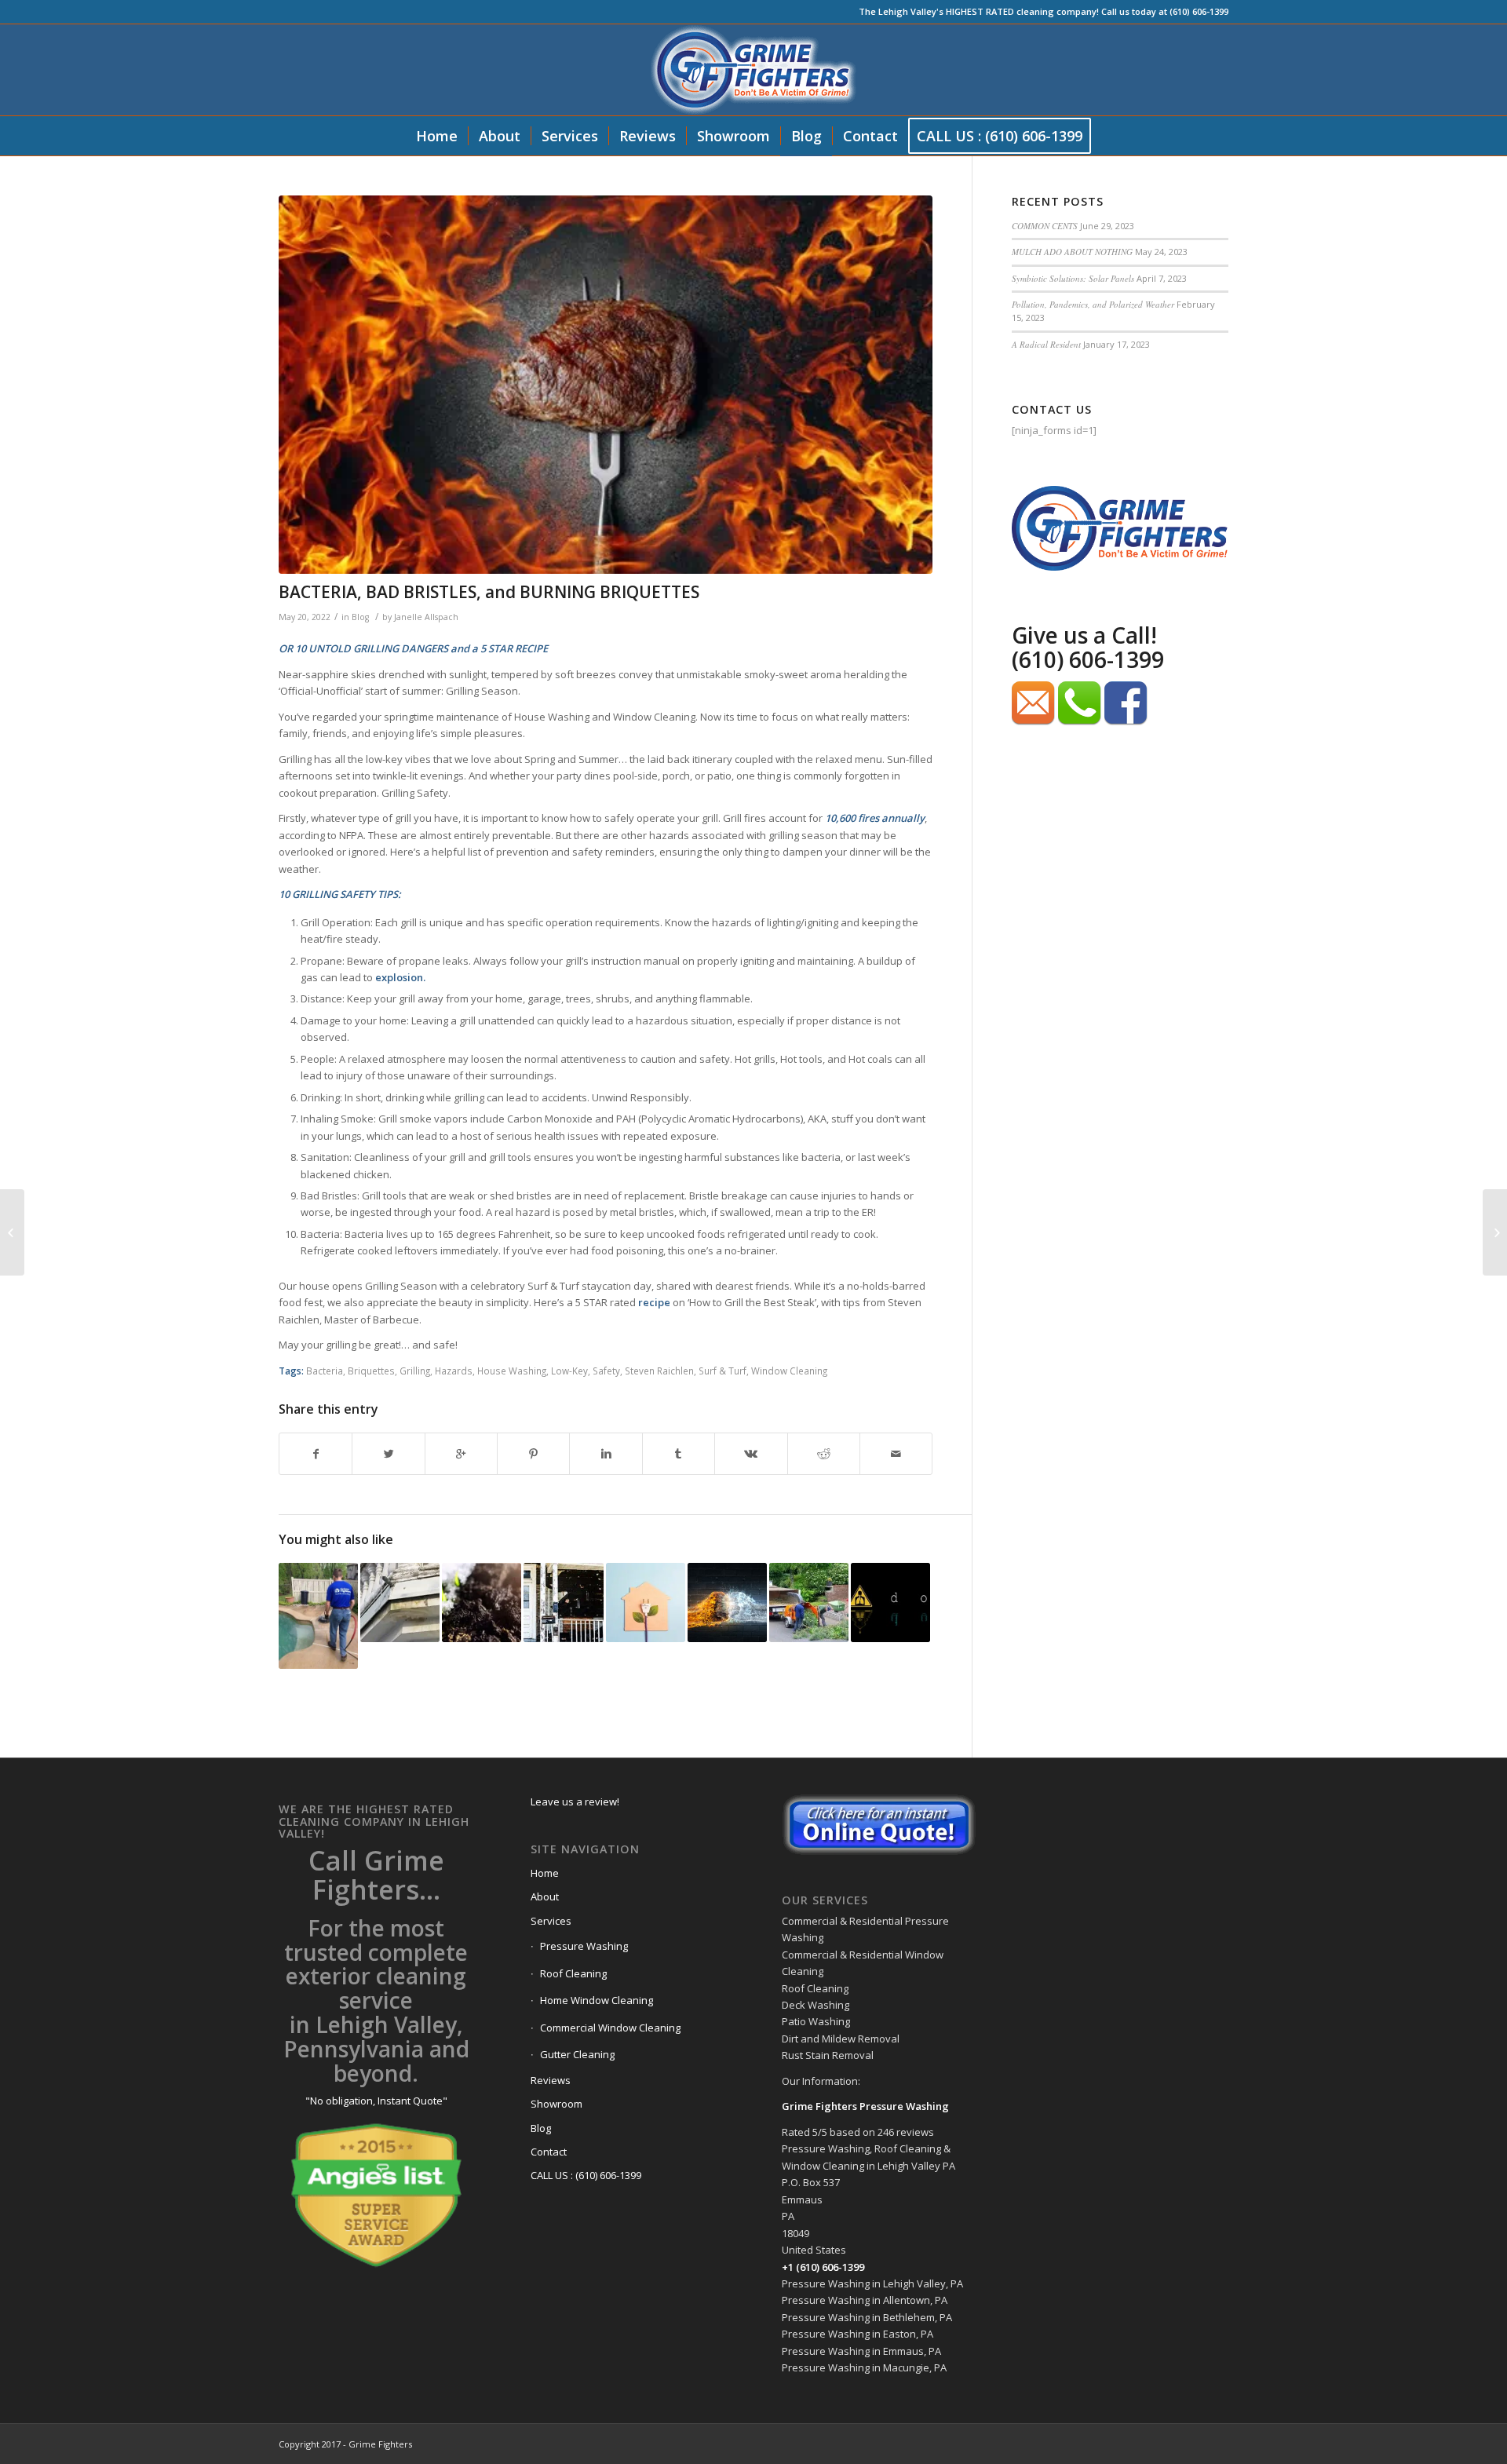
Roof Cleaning (573, 1973)
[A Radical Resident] (890, 1603)
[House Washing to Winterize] (400, 1603)
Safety (606, 1371)
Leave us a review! (575, 1801)
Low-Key (569, 1371)
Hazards (454, 1371)
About (545, 1896)
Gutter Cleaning (577, 2054)
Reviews (551, 2080)
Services (551, 1921)
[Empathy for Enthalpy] (646, 1603)
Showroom (556, 2104)
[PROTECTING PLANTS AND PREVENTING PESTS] (12, 1232)
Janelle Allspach (426, 617)
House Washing (512, 1371)
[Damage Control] (563, 1603)
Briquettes (371, 1371)
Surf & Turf (722, 1371)
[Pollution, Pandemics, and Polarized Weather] (727, 1603)
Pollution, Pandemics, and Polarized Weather (1093, 304)
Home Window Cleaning (597, 2000)
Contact (549, 2152)
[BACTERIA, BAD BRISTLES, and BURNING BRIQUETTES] (606, 385)
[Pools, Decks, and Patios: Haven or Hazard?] (318, 1616)
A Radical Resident (1046, 344)
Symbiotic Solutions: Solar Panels (1073, 278)
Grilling (415, 1371)
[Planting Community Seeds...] (482, 1603)
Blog (360, 617)
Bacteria (325, 1371)
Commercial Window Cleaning (610, 2028)
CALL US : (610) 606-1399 (586, 2175)
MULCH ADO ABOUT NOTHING (1072, 252)
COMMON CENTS (1045, 226)
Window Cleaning (789, 1371)
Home (545, 1873)
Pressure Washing (584, 1946)
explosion (399, 977)
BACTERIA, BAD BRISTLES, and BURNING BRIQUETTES (489, 592)
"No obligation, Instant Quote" (376, 2101)
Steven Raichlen (659, 1371)
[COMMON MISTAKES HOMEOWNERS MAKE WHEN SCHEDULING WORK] (809, 1603)
